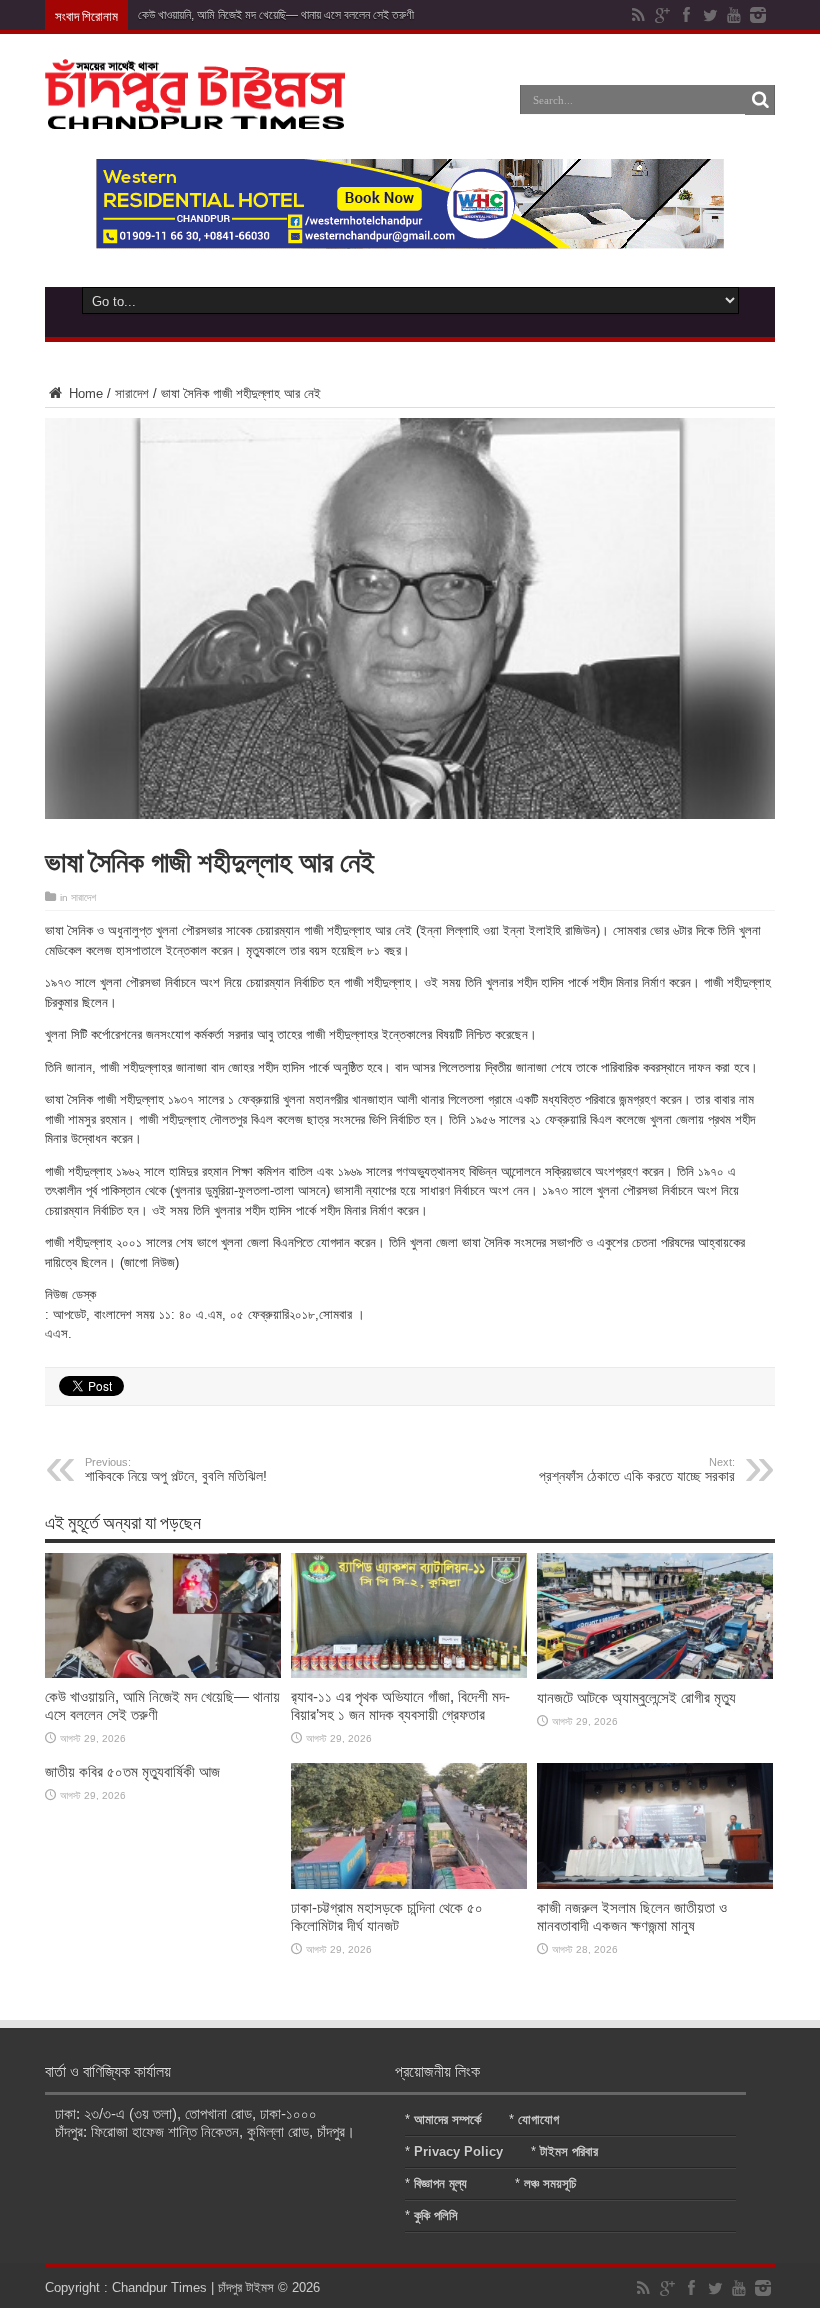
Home (84, 393)
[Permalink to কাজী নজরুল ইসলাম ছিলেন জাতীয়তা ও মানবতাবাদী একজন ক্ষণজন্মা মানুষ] (655, 1884)
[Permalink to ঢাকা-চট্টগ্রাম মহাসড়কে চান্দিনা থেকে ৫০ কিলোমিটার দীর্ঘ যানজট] (409, 1884)
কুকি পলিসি (436, 2215)
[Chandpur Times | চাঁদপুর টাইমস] (195, 114)
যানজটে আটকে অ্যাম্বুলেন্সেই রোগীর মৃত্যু (636, 1697)
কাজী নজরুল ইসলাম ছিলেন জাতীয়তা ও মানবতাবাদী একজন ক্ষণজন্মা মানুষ (632, 1916)
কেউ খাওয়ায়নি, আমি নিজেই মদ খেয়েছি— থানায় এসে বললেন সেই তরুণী (276, 15)
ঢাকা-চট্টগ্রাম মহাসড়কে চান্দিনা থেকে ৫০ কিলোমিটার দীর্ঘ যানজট (387, 1916)
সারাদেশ (132, 393)
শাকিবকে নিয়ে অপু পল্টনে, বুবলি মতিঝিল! (176, 1470)
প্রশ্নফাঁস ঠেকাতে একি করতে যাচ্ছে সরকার (637, 1470)
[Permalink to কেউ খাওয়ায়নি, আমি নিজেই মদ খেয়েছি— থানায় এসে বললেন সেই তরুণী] (163, 1673)
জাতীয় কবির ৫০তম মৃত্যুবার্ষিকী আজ (132, 1771)
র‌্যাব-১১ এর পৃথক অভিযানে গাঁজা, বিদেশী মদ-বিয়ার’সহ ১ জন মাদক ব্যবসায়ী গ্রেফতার (400, 1705)
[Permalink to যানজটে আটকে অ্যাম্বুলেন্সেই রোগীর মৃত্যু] (655, 1674)
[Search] (760, 100)
